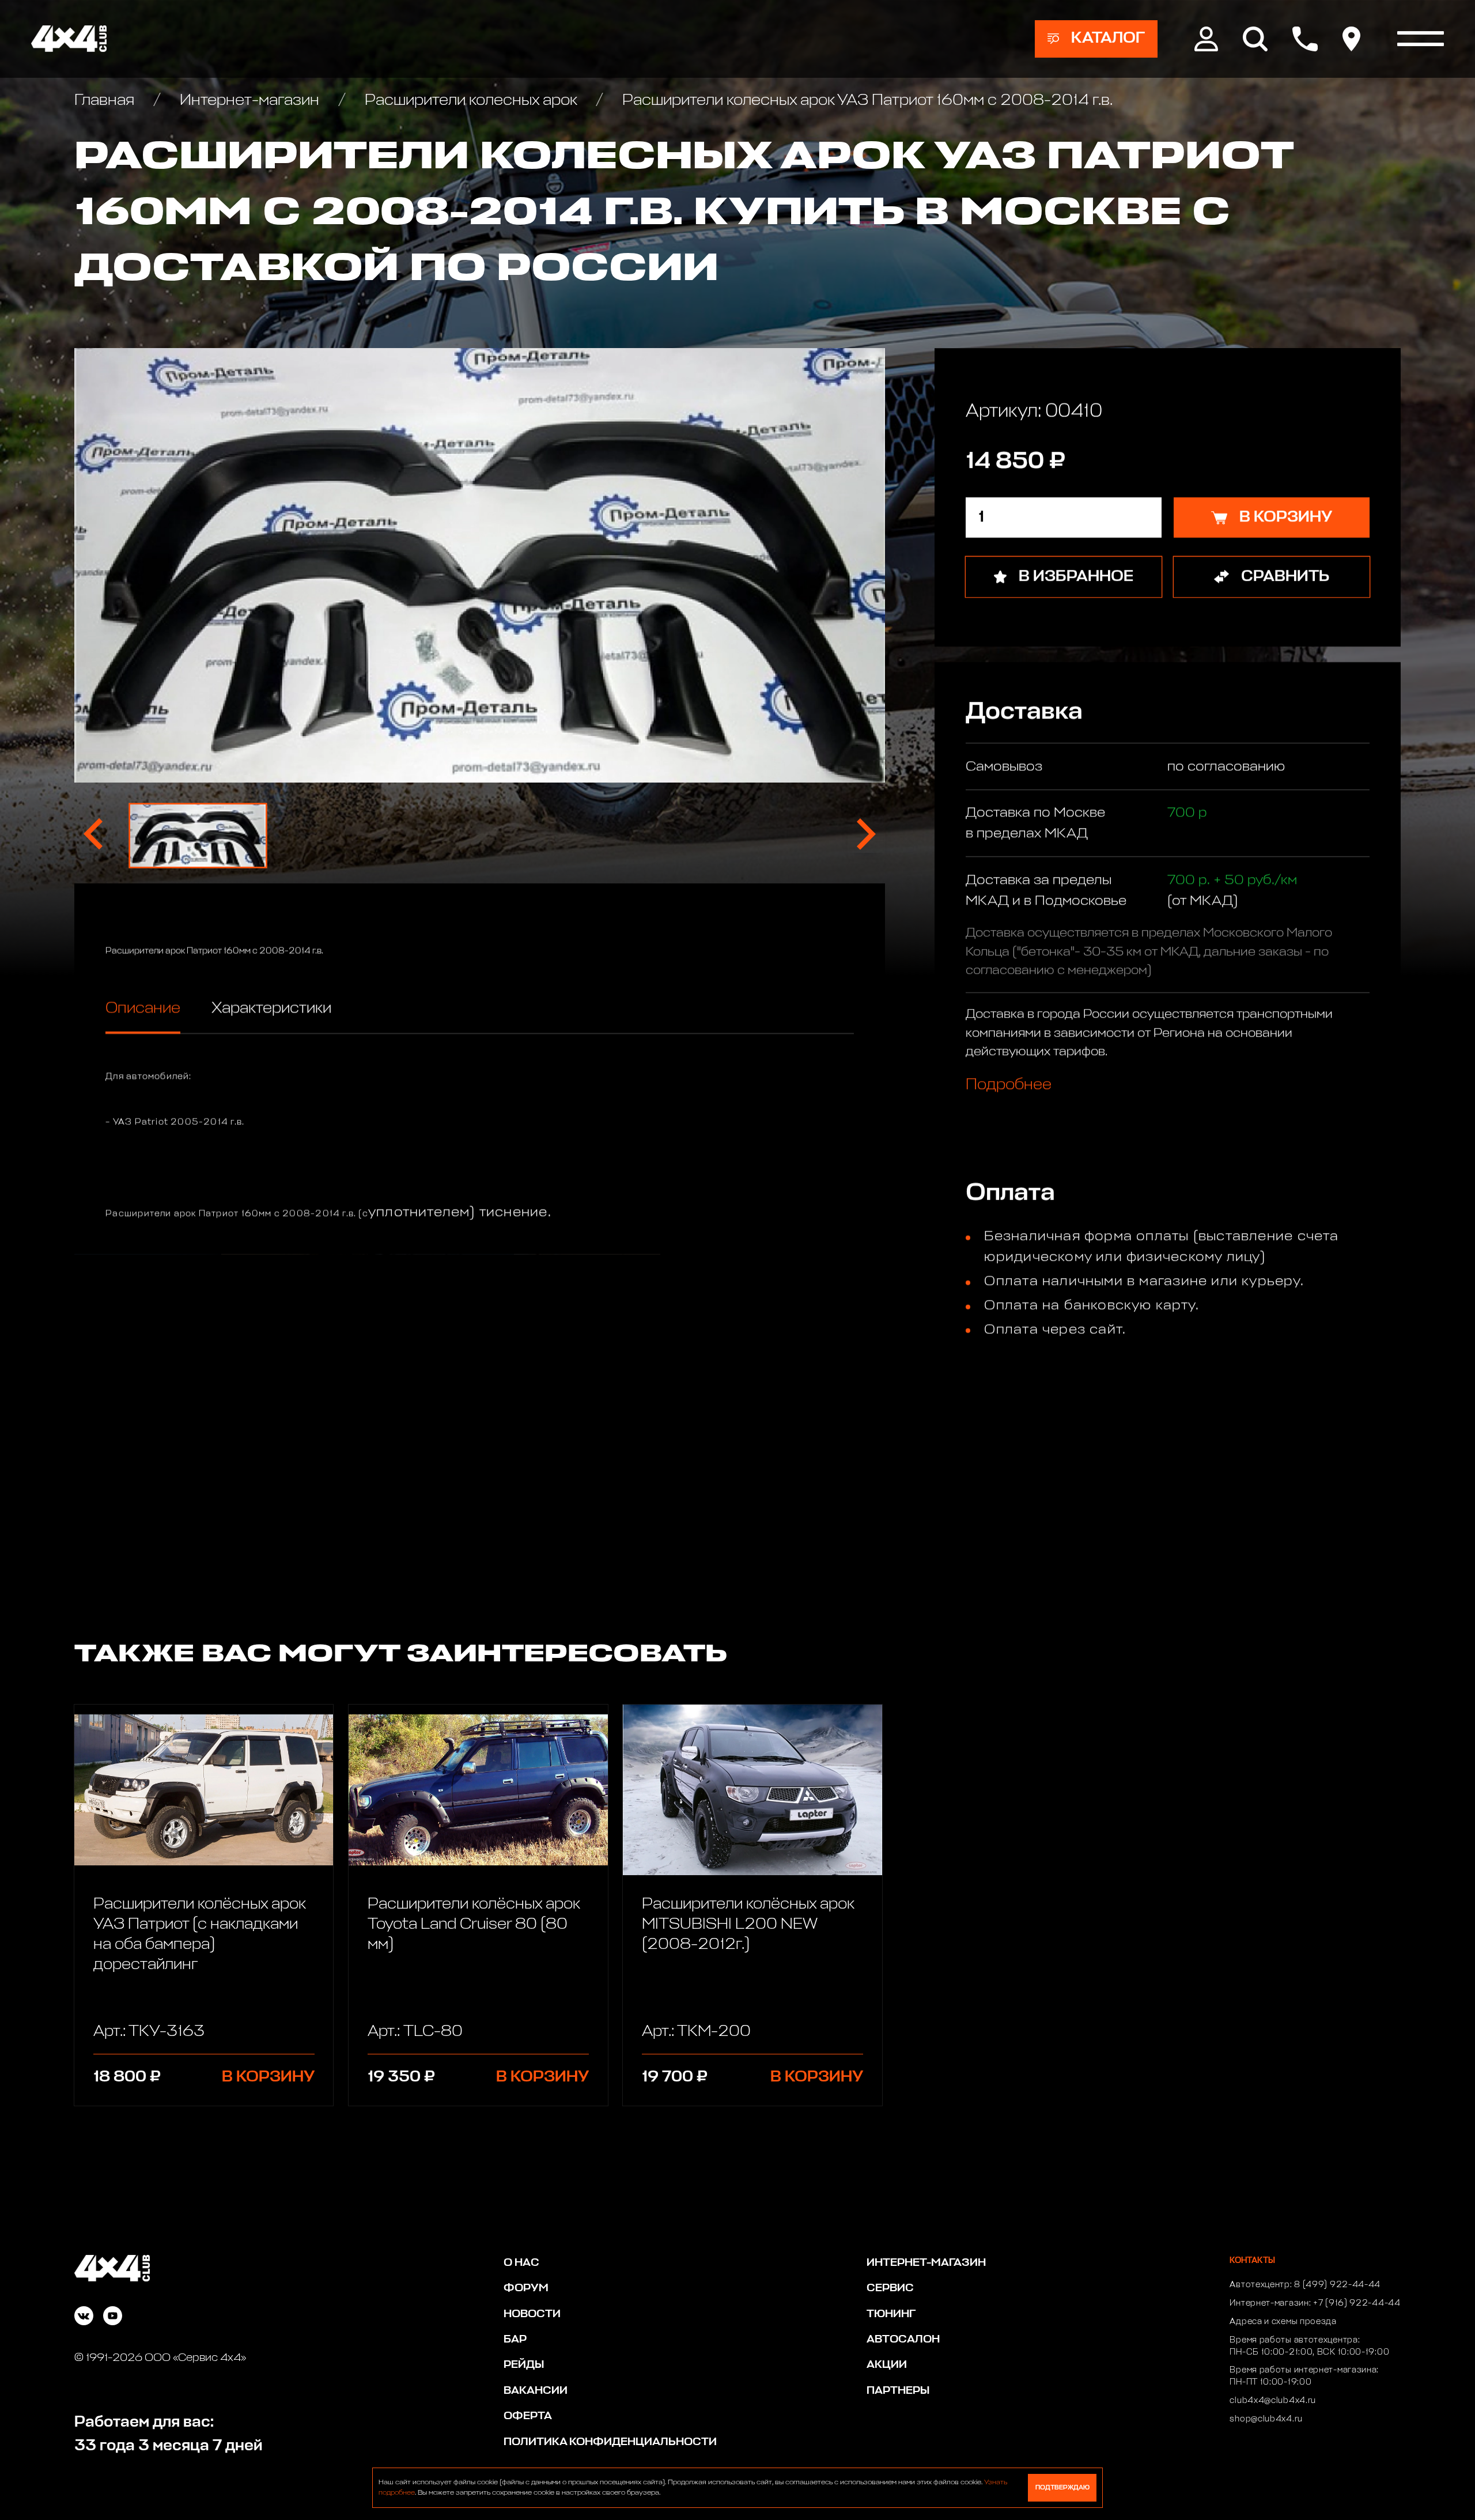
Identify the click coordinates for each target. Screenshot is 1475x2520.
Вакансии (536, 2391)
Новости (532, 2314)
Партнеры (898, 2391)
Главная (106, 101)
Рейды (524, 2365)
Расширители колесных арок (471, 101)
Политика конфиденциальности (610, 2442)
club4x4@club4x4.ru (1273, 2401)
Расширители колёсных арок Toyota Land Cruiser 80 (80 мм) (474, 1924)
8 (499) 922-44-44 (1337, 2285)
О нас (521, 2263)
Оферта (528, 2416)
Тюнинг (891, 2314)
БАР (515, 2339)
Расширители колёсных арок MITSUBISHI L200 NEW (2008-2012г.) (748, 1924)
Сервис (890, 2288)
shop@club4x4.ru (1266, 2419)
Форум (526, 2288)
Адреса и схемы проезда (1283, 2322)
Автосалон (903, 2339)
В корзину (268, 2077)
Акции (887, 2365)
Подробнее (1009, 1085)
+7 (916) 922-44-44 (1357, 2303)
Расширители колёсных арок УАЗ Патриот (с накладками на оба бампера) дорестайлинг (199, 1935)
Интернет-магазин (249, 101)
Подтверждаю (1062, 2487)
